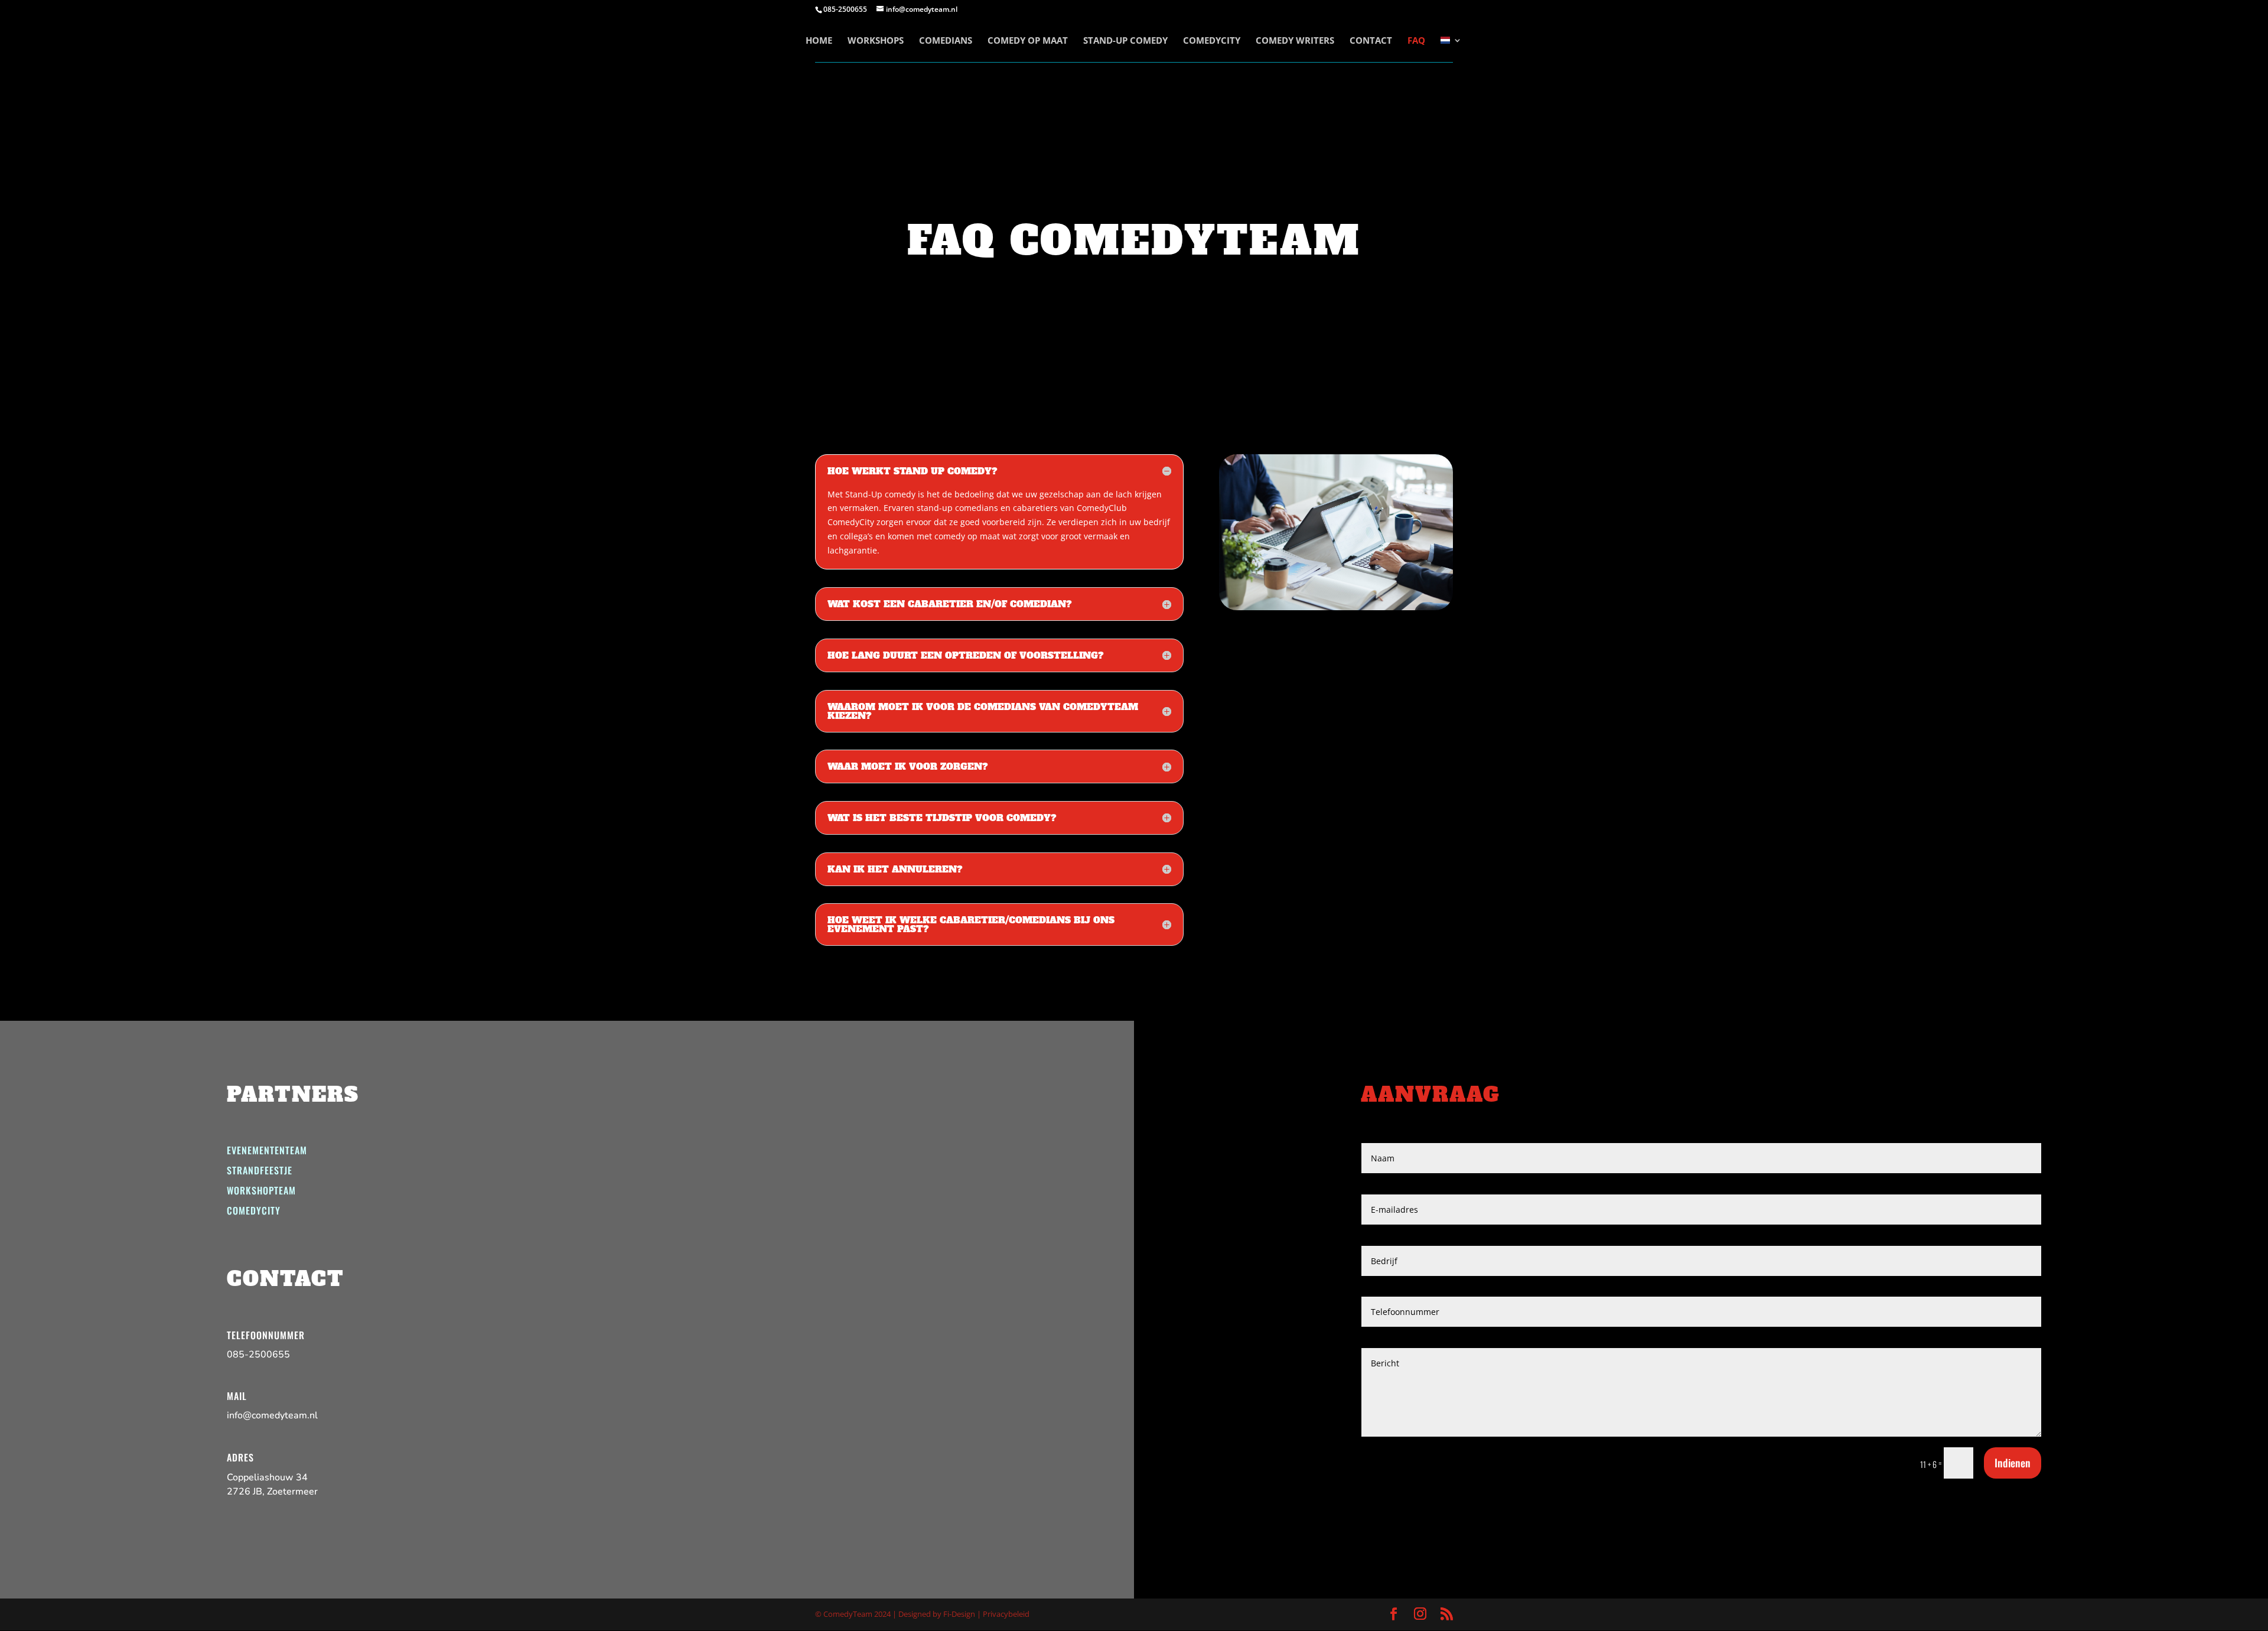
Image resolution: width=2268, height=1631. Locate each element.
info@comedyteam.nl (272, 1415)
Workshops (876, 41)
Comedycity (254, 1210)
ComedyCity (1212, 41)
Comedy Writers (1295, 41)
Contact (1371, 41)
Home (819, 41)
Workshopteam (261, 1190)
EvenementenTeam (267, 1150)
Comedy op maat (1028, 41)
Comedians (946, 41)
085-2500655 (258, 1355)
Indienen (2013, 1463)
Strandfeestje (260, 1170)
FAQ (1416, 41)
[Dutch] (1451, 49)
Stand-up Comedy (1125, 41)
